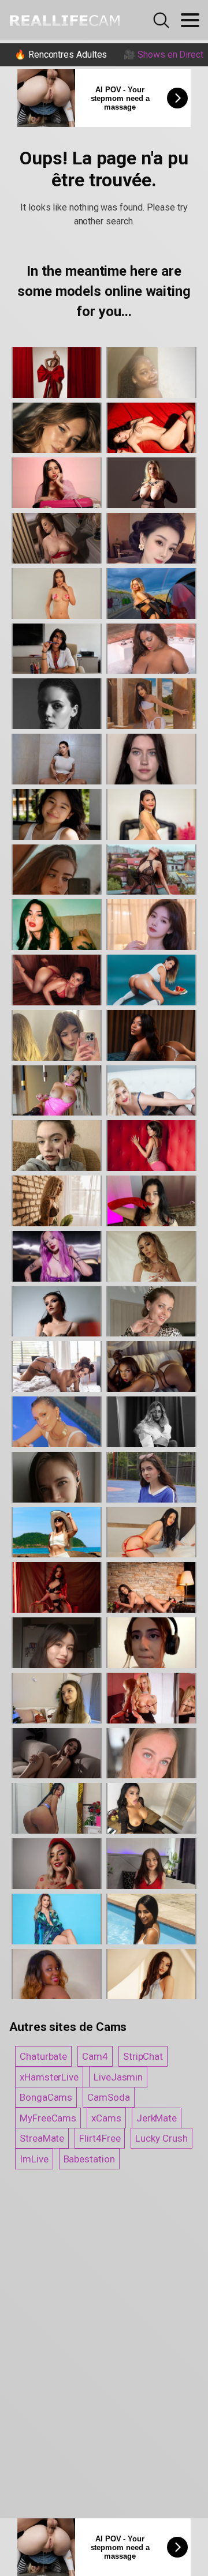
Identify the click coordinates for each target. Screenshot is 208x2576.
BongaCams (46, 2097)
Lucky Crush (161, 2138)
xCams (106, 2118)
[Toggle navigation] (190, 20)
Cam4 (95, 2056)
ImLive (34, 2159)
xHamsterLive (49, 2077)
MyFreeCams (48, 2118)
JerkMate (157, 2118)
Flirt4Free (100, 2138)
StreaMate (42, 2138)
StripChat (143, 2056)
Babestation (89, 2159)
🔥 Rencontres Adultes (61, 55)
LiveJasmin (118, 2077)
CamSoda (108, 2097)
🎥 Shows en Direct (164, 55)
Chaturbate (43, 2056)
